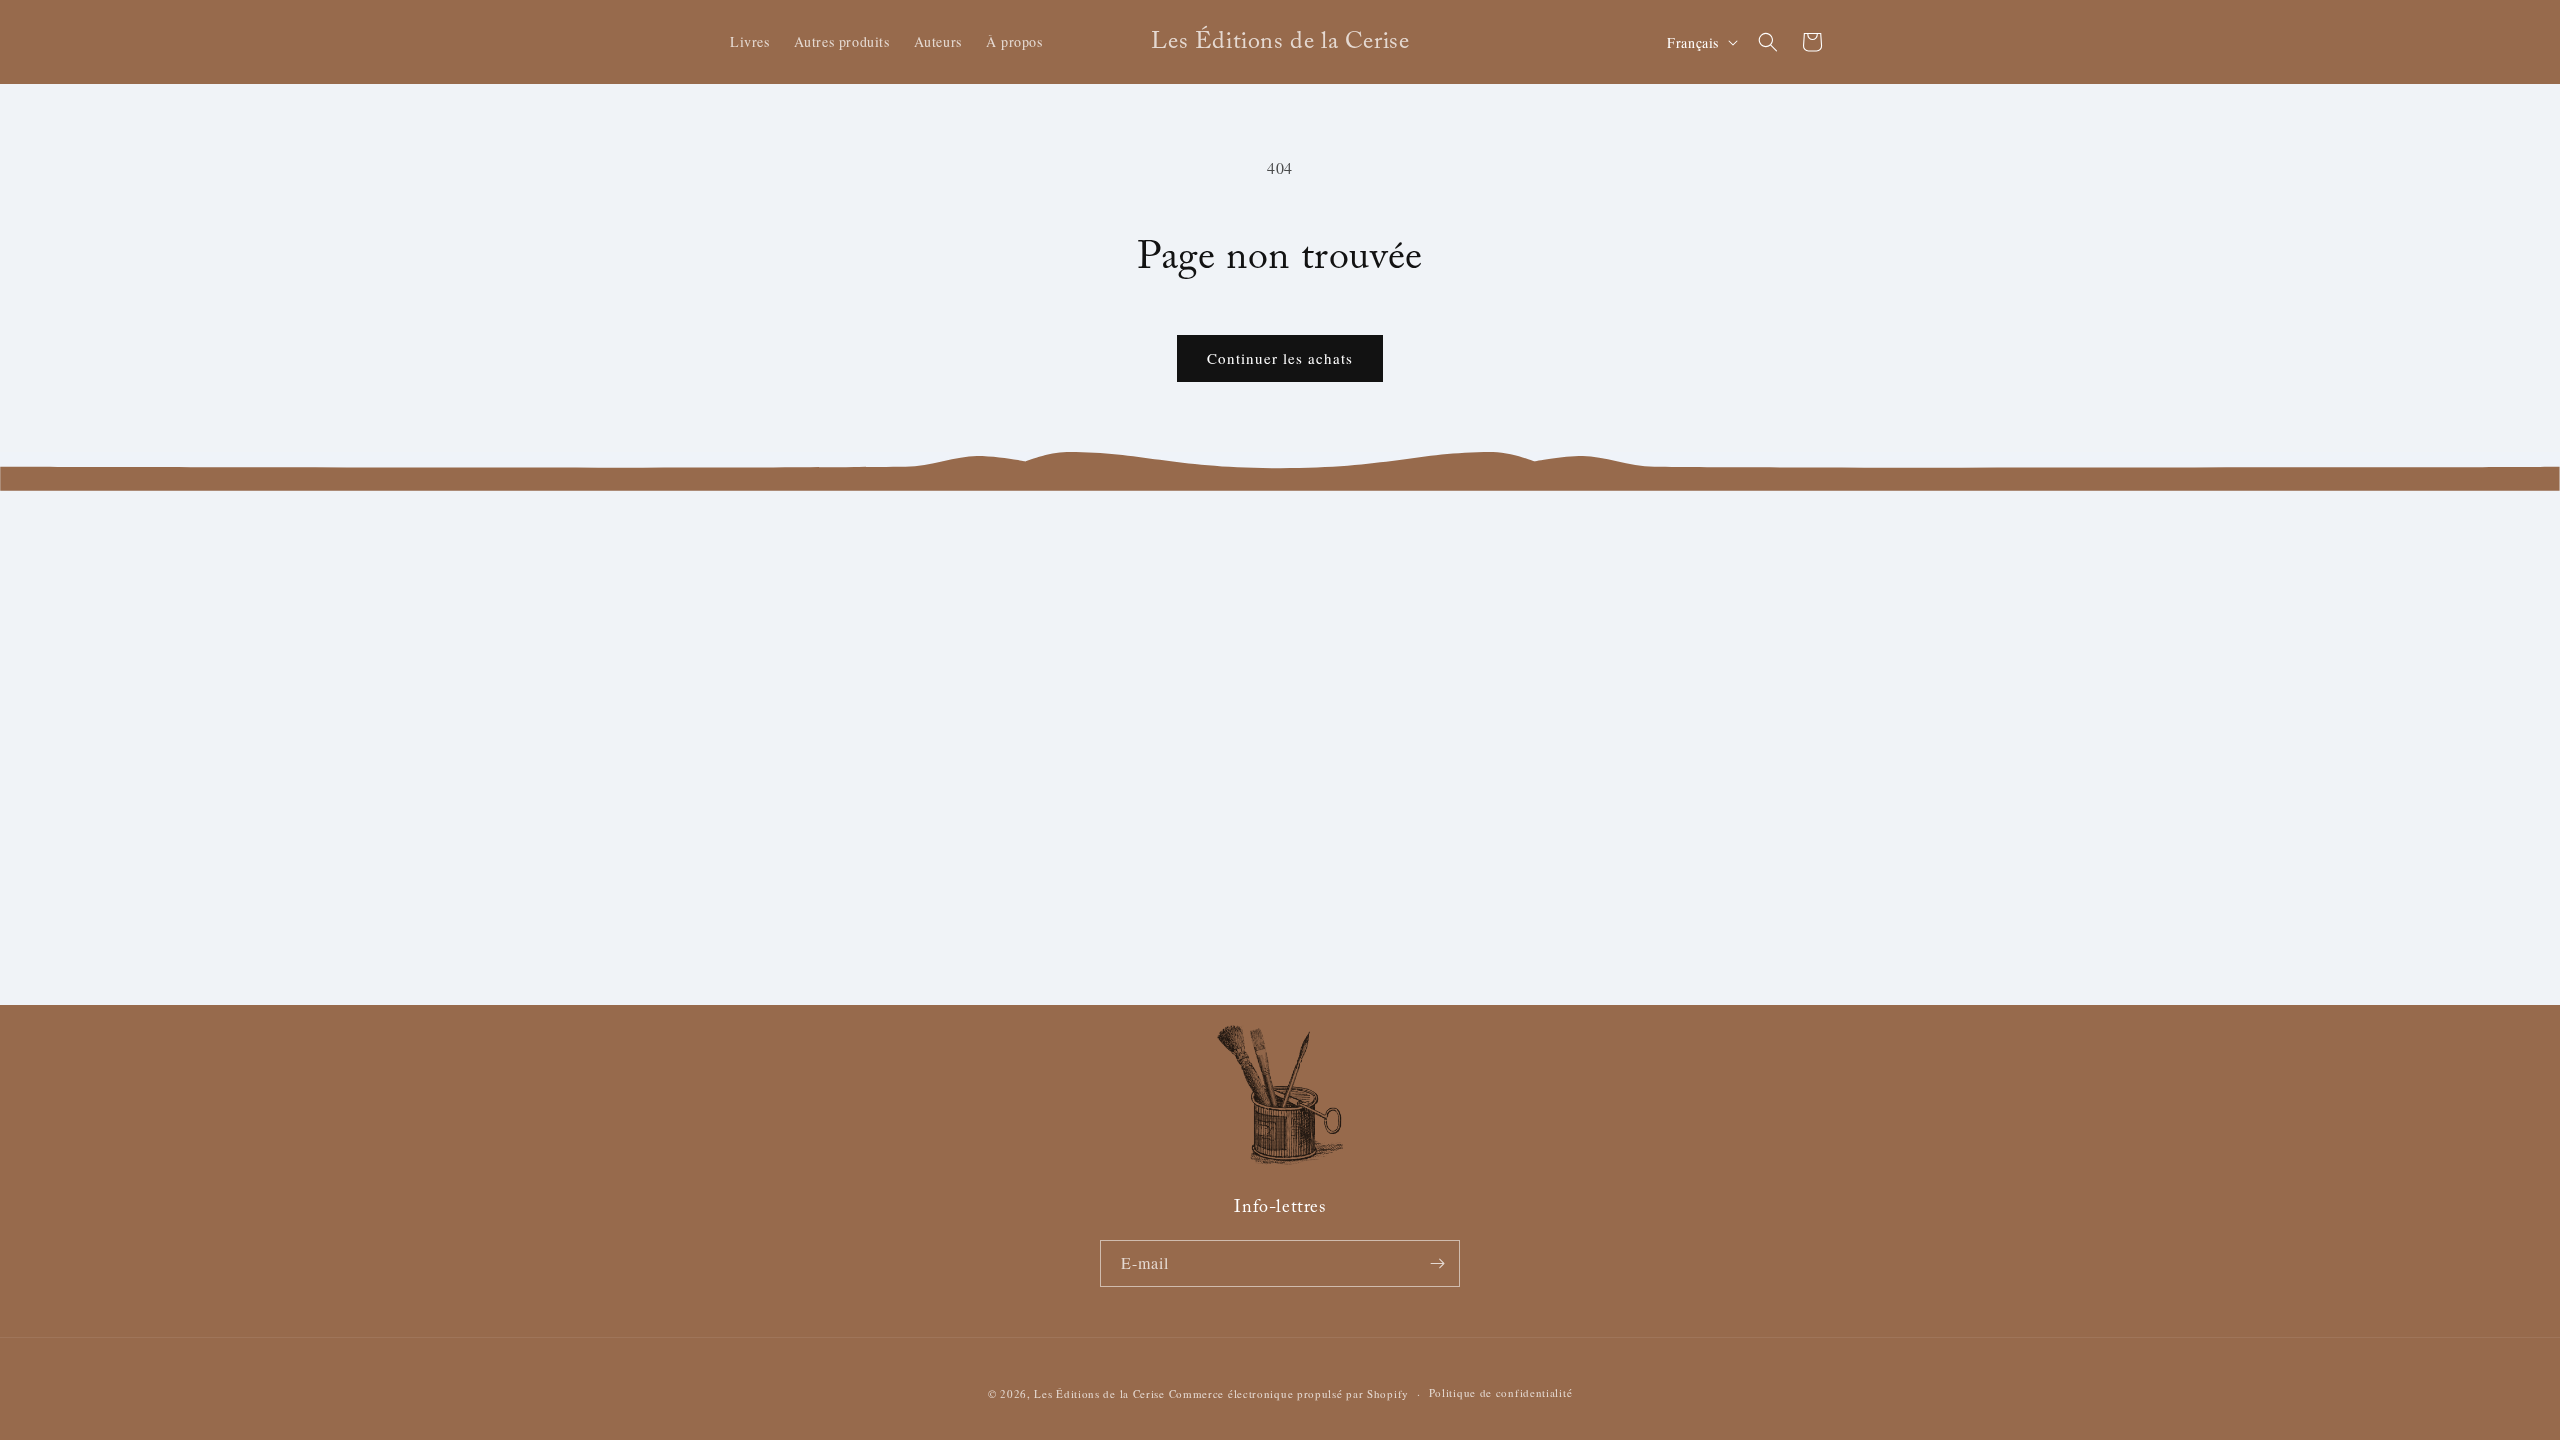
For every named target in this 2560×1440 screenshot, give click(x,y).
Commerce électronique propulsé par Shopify (1289, 1393)
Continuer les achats (1280, 358)
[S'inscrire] (1437, 1263)
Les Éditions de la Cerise (1099, 1393)
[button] (1768, 42)
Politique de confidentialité (1501, 1392)
